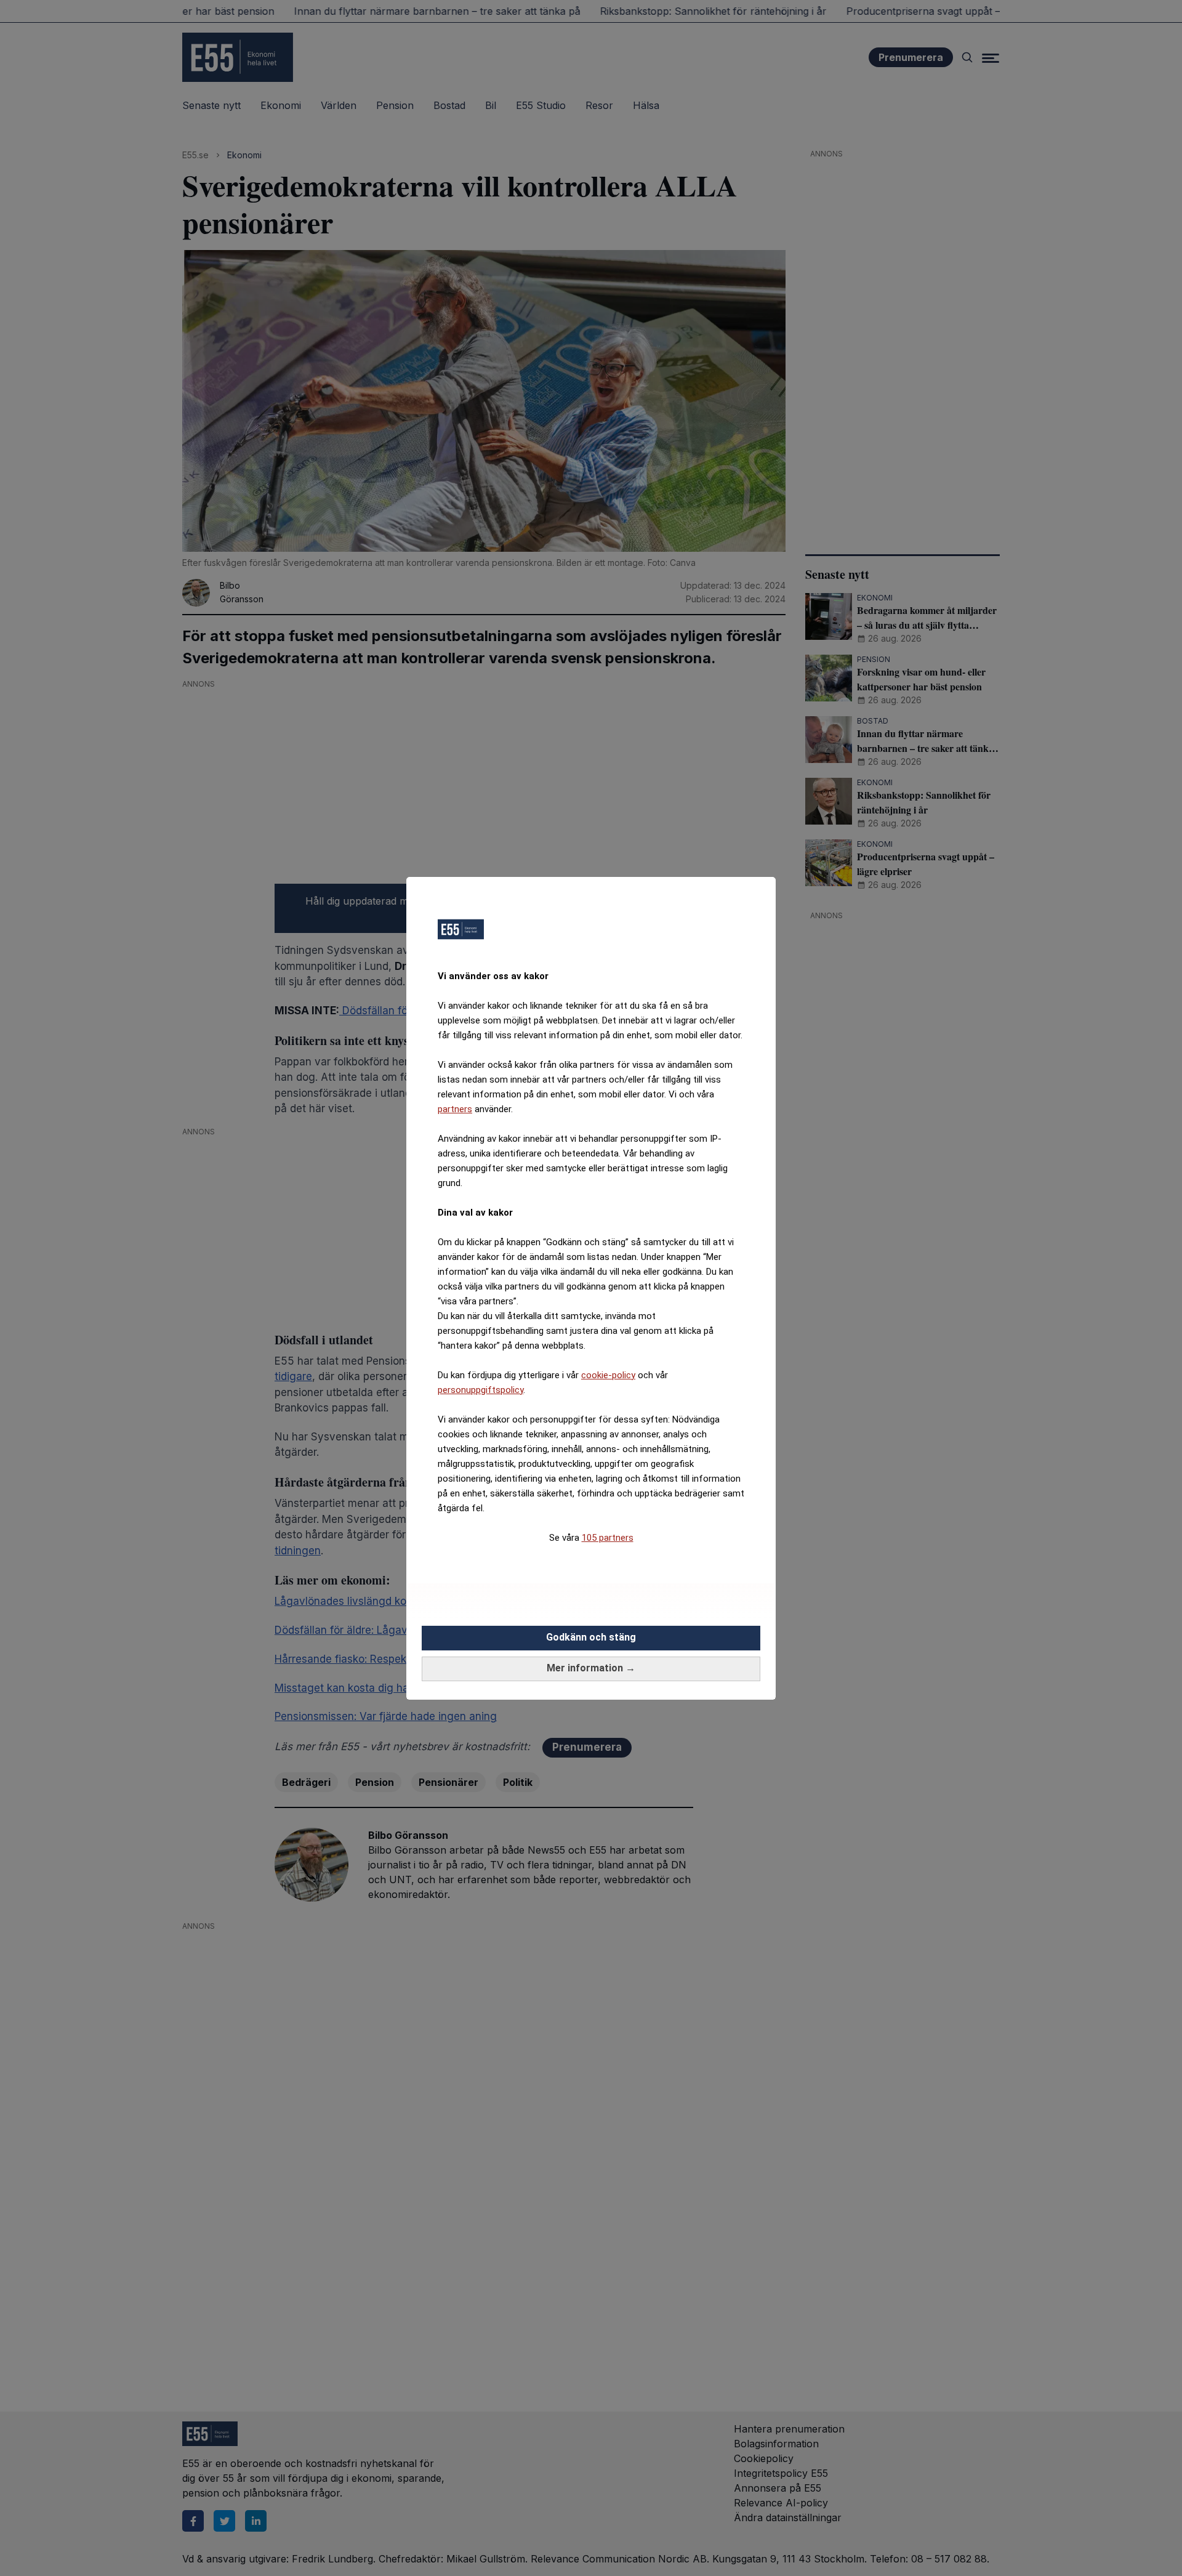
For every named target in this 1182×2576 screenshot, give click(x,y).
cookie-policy (608, 1375)
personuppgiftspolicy (480, 1390)
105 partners (608, 1538)
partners (455, 1109)
